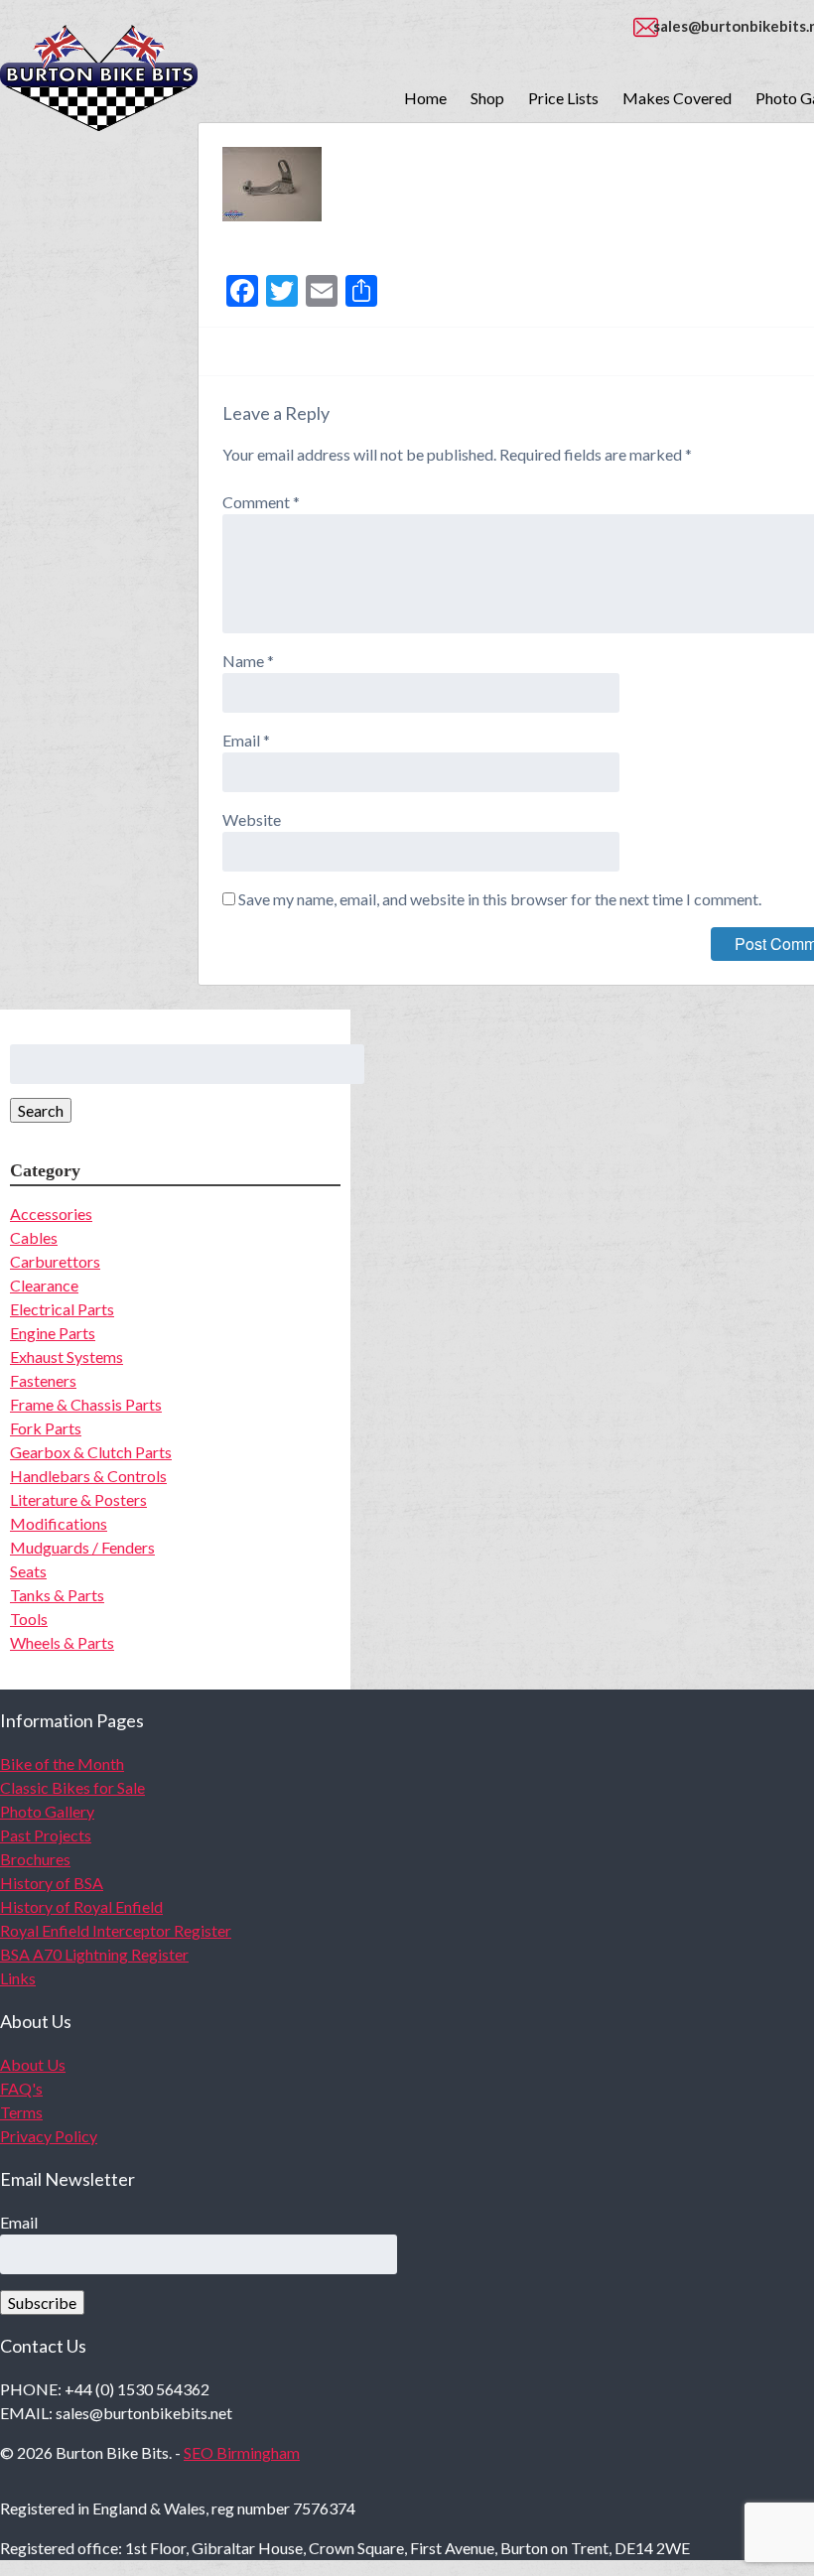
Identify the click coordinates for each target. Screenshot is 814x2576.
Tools (29, 1619)
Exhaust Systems (67, 1356)
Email (246, 740)
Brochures (35, 1859)
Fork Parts (46, 1428)
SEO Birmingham (242, 2452)
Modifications (59, 1523)
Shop (487, 98)
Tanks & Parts (57, 1595)
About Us (33, 2064)
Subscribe (42, 2303)
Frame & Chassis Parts (86, 1404)
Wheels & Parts (62, 1642)
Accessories (51, 1214)
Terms (21, 2112)
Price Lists (563, 98)
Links (18, 1978)
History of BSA (52, 1883)
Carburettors (55, 1261)
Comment (261, 502)
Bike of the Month (62, 1763)
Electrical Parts (62, 1309)
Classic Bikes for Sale (72, 1787)
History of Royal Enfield (81, 1906)
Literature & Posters (78, 1499)
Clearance (44, 1285)
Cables (34, 1237)
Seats (28, 1571)
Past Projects (46, 1835)
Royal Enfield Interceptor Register (116, 1930)
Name (248, 661)
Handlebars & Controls (88, 1476)
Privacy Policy (49, 2136)
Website (252, 819)
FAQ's (21, 2088)
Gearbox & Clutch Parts (91, 1452)
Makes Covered (677, 98)
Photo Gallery (47, 1811)
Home (425, 98)
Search (41, 1110)
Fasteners (43, 1380)
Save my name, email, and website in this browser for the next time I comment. (500, 899)
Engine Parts (53, 1333)
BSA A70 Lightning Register (94, 1954)
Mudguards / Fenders (82, 1547)
